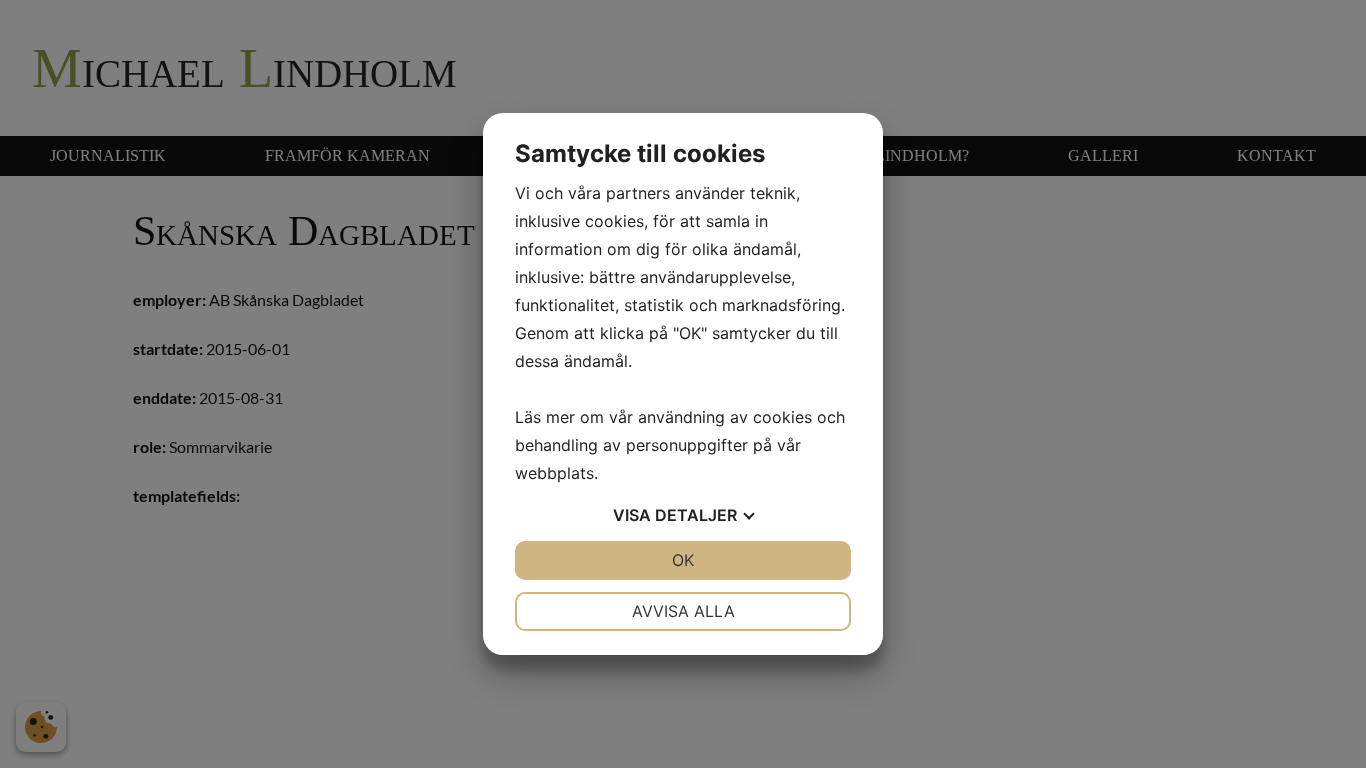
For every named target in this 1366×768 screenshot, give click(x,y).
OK (683, 560)
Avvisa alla (683, 611)
